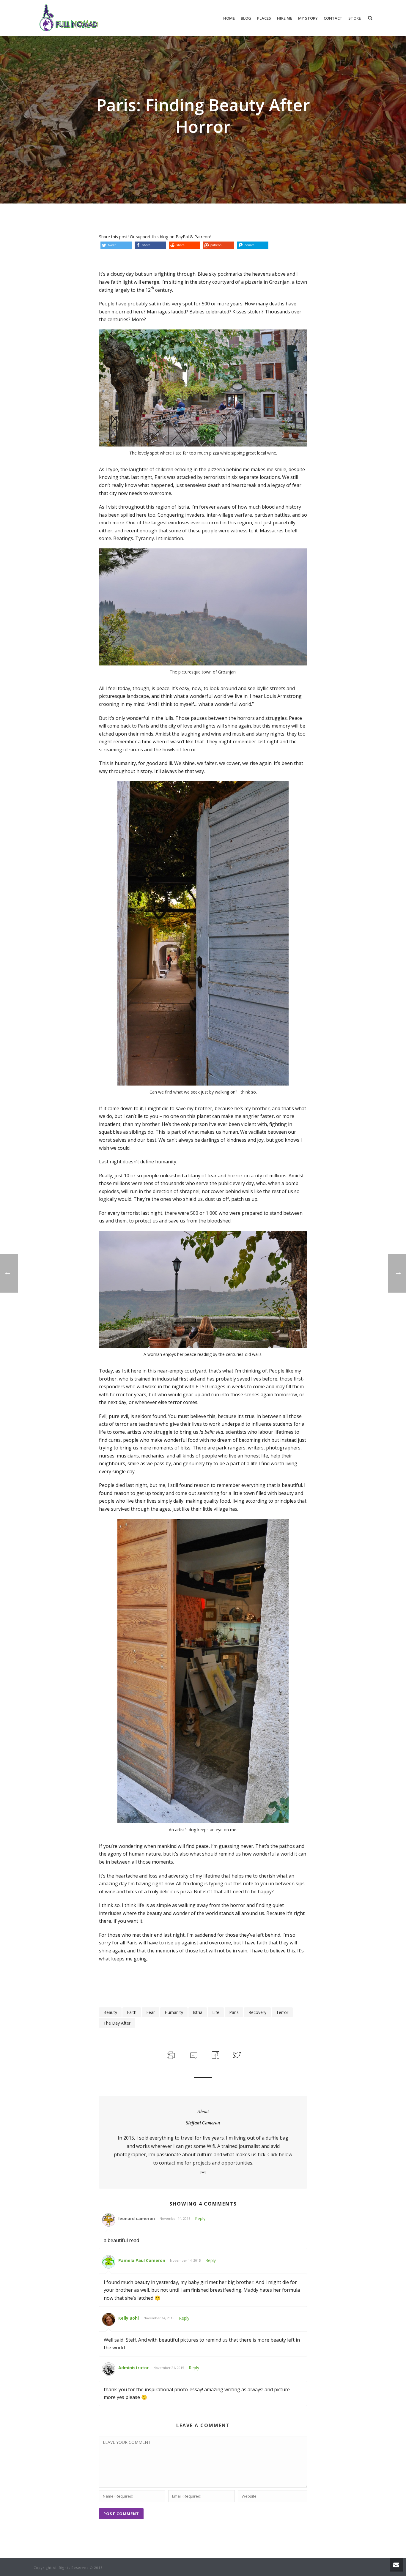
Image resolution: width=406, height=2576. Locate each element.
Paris (234, 2012)
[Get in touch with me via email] (203, 2173)
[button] (116, 245)
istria (198, 2012)
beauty (110, 2012)
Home (229, 18)
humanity (174, 2012)
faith (132, 2012)
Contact (333, 18)
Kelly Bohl (129, 2318)
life (216, 2012)
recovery (257, 2012)
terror (282, 2012)
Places (264, 18)
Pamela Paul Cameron (142, 2260)
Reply (200, 2218)
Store (355, 18)
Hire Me (285, 18)
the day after (117, 2023)
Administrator (133, 2368)
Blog (246, 18)
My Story (308, 18)
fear (151, 2012)
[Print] (170, 2054)
